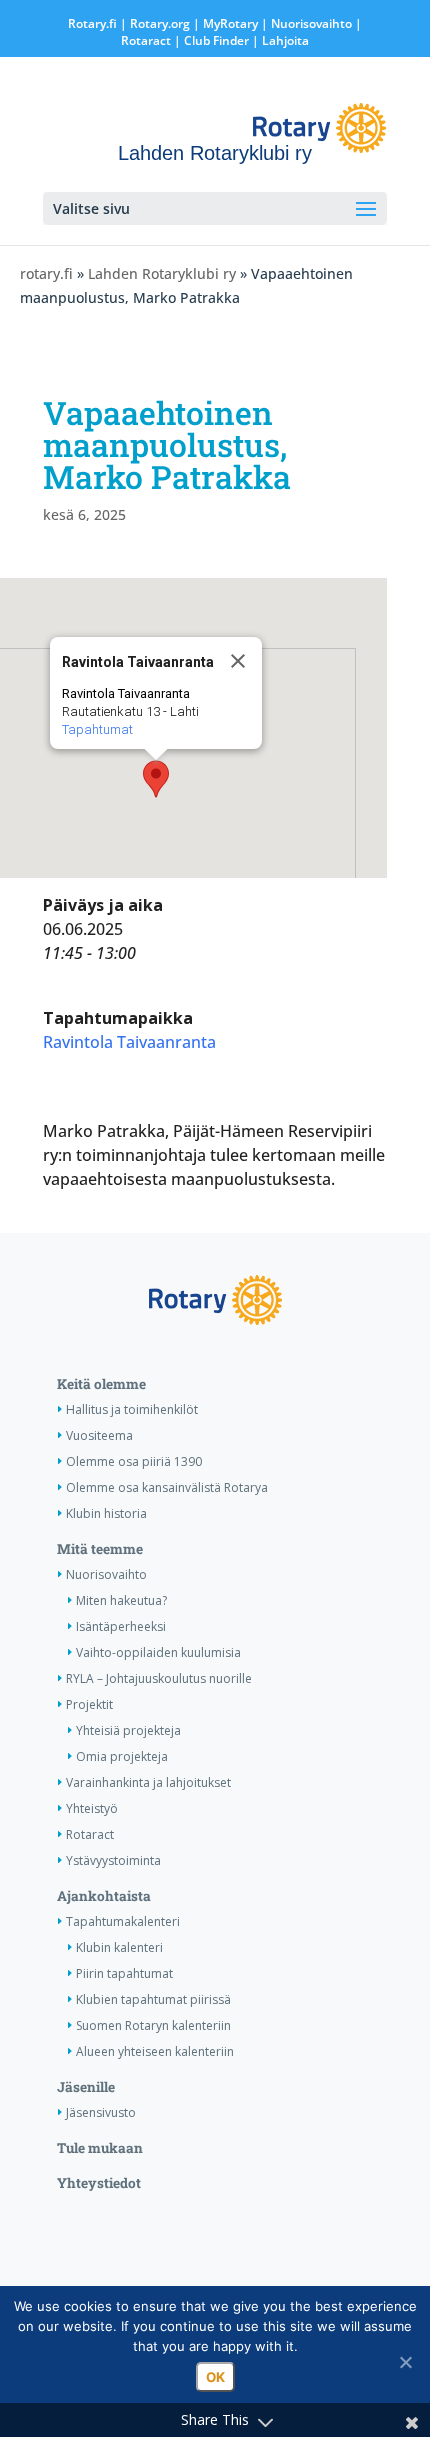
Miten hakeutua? (121, 1600)
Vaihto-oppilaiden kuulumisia (158, 1652)
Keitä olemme (101, 1384)
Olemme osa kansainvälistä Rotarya (167, 1487)
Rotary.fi (92, 23)
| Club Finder (210, 40)
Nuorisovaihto (311, 23)
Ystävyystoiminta (113, 1860)
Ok (215, 2377)
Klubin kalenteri (119, 1947)
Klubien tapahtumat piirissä (153, 1999)
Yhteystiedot (99, 2183)
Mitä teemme (100, 1549)
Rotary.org (160, 23)
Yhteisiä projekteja (128, 1730)
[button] (156, 779)
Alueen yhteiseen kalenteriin (155, 2051)
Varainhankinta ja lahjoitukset (148, 1782)
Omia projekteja (122, 1756)
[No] (405, 2362)
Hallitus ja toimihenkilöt (132, 1409)
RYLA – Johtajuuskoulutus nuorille (159, 1678)
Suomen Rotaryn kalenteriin (153, 2025)
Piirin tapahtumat (124, 1973)
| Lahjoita (279, 40)
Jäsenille (86, 2087)
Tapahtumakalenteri (123, 1921)
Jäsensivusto (101, 2112)
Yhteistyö (92, 1808)
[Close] (238, 661)
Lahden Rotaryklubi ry (162, 273)
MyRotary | (237, 23)
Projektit (89, 1704)
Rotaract (146, 40)
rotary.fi (46, 273)
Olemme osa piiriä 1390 (134, 1461)
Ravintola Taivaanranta (129, 1042)
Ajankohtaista (104, 1896)
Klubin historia (106, 1513)
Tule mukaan (100, 2148)
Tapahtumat (97, 729)
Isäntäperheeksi (121, 1626)
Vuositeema (99, 1435)
